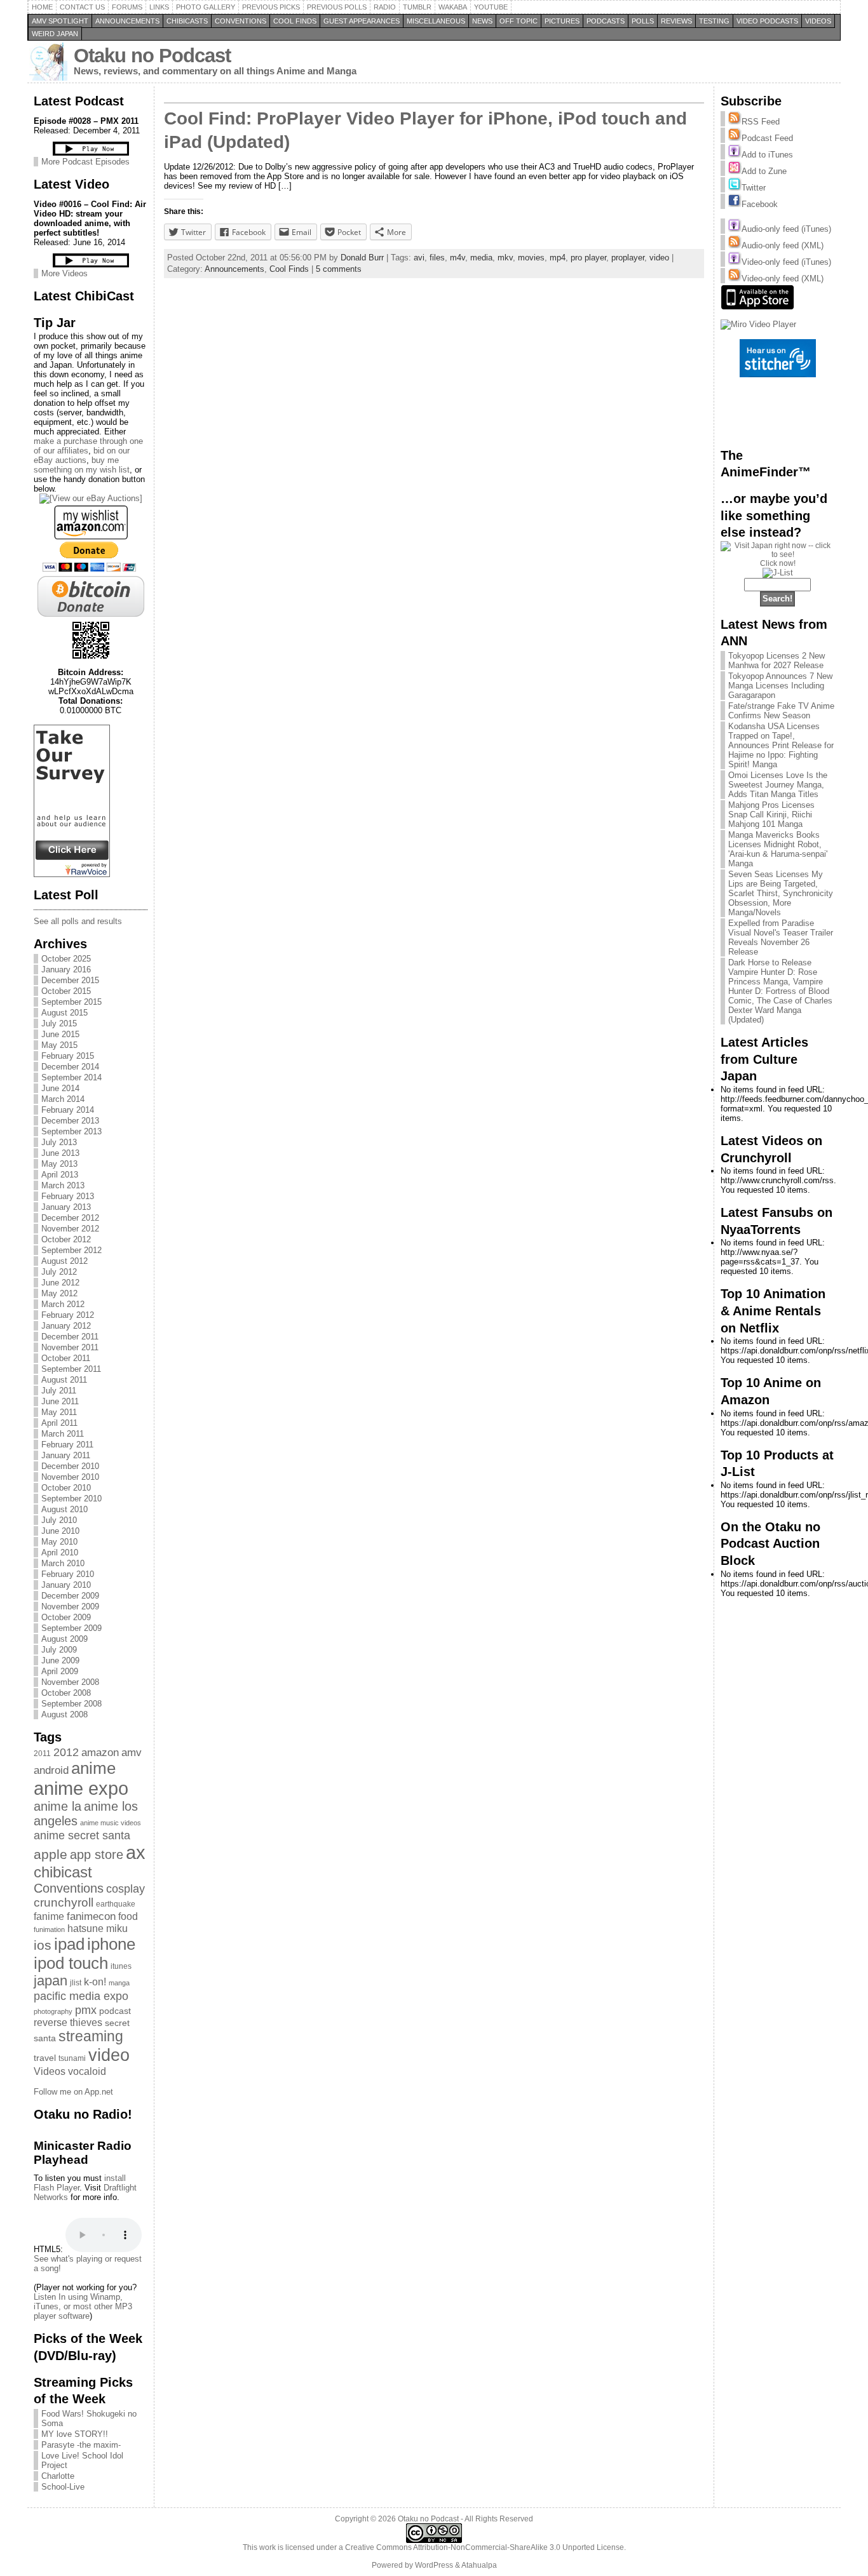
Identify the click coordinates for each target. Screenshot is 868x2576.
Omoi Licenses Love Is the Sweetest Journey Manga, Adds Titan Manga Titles (778, 785)
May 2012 (59, 1293)
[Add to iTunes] (735, 155)
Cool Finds (295, 21)
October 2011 (66, 1358)
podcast (115, 2011)
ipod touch (71, 1963)
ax (136, 1853)
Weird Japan (55, 34)
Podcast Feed (767, 138)
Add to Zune (764, 171)
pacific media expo (81, 1996)
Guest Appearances (362, 21)
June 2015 (60, 1034)
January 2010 (66, 1585)
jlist (76, 1983)
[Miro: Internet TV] (758, 324)
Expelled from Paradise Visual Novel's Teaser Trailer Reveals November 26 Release (781, 937)
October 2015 (66, 991)
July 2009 (59, 1650)
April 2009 (60, 1671)
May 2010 (59, 1542)
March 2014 (63, 1099)
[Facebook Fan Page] (735, 204)
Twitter (754, 188)
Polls (643, 21)
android (51, 1770)
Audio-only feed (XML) (783, 245)
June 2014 (60, 1088)
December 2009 (70, 1596)
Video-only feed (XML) (783, 278)
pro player (588, 258)
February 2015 (68, 1056)
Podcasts (606, 21)
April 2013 (60, 1175)
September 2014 (71, 1077)
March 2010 (63, 1563)
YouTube (491, 7)
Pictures (562, 21)
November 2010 (70, 1477)
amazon (100, 1752)
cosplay (125, 1888)
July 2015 (59, 1023)
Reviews (676, 21)
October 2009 (66, 1617)
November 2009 (70, 1607)
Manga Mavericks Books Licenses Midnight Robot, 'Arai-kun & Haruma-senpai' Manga (778, 849)
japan (51, 1981)
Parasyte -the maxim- (81, 2445)
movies (531, 258)
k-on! (95, 1982)
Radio (385, 7)
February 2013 (68, 1196)
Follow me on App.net (73, 2092)
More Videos (64, 273)
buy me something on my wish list (82, 465)
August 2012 (64, 1261)
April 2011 (59, 1423)
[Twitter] (735, 188)
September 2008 (71, 1704)
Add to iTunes (767, 155)
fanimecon (91, 1916)
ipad (69, 1944)
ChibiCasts (187, 21)
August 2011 (64, 1380)
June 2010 (60, 1531)
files (437, 258)
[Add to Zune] (735, 171)
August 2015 (64, 1013)
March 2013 (63, 1185)
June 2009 (60, 1660)
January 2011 (66, 1455)
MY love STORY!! (75, 2434)
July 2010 (59, 1520)
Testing (714, 21)
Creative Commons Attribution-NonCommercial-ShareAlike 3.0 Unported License (485, 2547)
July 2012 (59, 1272)
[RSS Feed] (735, 122)
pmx (86, 2010)
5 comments (339, 269)
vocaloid (87, 2071)
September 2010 (71, 1499)
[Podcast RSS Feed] (735, 138)
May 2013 (59, 1164)
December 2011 (70, 1337)
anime (93, 1768)
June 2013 (60, 1153)
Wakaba (453, 7)
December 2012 (70, 1218)
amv (132, 1752)
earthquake (116, 1904)
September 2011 (71, 1369)
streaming (91, 2036)
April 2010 (60, 1553)
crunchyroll (64, 1902)
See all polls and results (78, 921)
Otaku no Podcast (152, 56)
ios (43, 1945)
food (128, 1916)
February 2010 (68, 1574)
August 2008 (64, 1714)
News (482, 21)
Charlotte (58, 2476)
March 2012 (63, 1304)
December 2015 (70, 980)
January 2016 (66, 969)
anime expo (81, 1788)
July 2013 (59, 1142)
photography (53, 2011)
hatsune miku (98, 1929)
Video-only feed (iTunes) (786, 262)
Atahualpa (479, 2565)
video (109, 2055)
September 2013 (71, 1131)
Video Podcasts (767, 21)
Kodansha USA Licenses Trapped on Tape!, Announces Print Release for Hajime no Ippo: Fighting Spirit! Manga (781, 745)
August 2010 (64, 1509)
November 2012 (70, 1229)
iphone (111, 1944)
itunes (121, 1966)
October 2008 (66, 1693)
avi (419, 258)
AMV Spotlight (60, 21)
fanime (49, 1916)
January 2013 (66, 1207)
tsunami (72, 2058)
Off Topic (519, 21)
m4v (458, 258)
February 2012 (68, 1315)
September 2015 (71, 1002)
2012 (66, 1752)
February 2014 (68, 1110)
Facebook (760, 204)
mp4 (558, 258)
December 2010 (70, 1466)
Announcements (127, 21)
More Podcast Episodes (85, 162)
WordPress (434, 2565)
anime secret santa (82, 1835)
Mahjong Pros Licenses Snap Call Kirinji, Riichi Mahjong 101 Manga (771, 815)
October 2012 (66, 1239)
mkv (505, 258)
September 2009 (71, 1628)
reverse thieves (68, 2023)
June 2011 (60, 1401)
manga (119, 1983)
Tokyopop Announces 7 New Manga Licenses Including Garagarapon (780, 686)
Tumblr (417, 7)
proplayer (628, 258)
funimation (49, 1929)
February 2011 (67, 1445)
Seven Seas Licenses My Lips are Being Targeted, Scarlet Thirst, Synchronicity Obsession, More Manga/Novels (781, 893)
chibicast (63, 1872)
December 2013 (70, 1121)
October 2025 (66, 959)
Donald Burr (362, 258)
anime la (58, 1806)
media (481, 258)
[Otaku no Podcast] (72, 874)
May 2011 (59, 1412)
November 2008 (70, 1682)
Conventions (241, 21)
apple (51, 1855)
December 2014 (70, 1067)
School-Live (63, 2487)
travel (45, 2058)
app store (97, 1855)
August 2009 (64, 1639)
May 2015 (59, 1045)
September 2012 (71, 1250)
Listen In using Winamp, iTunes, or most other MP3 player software (83, 2306)
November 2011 (70, 1347)
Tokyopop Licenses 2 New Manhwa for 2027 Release (776, 661)
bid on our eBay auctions (82, 455)
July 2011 (59, 1391)
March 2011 (63, 1434)
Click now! (778, 563)
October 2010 (66, 1488)
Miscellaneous (436, 21)
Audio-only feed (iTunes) (786, 229)
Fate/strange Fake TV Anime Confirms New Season (781, 711)
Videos (818, 21)
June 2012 (60, 1283)
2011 (42, 1754)
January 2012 (66, 1326)
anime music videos (111, 1823)
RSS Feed (761, 122)
